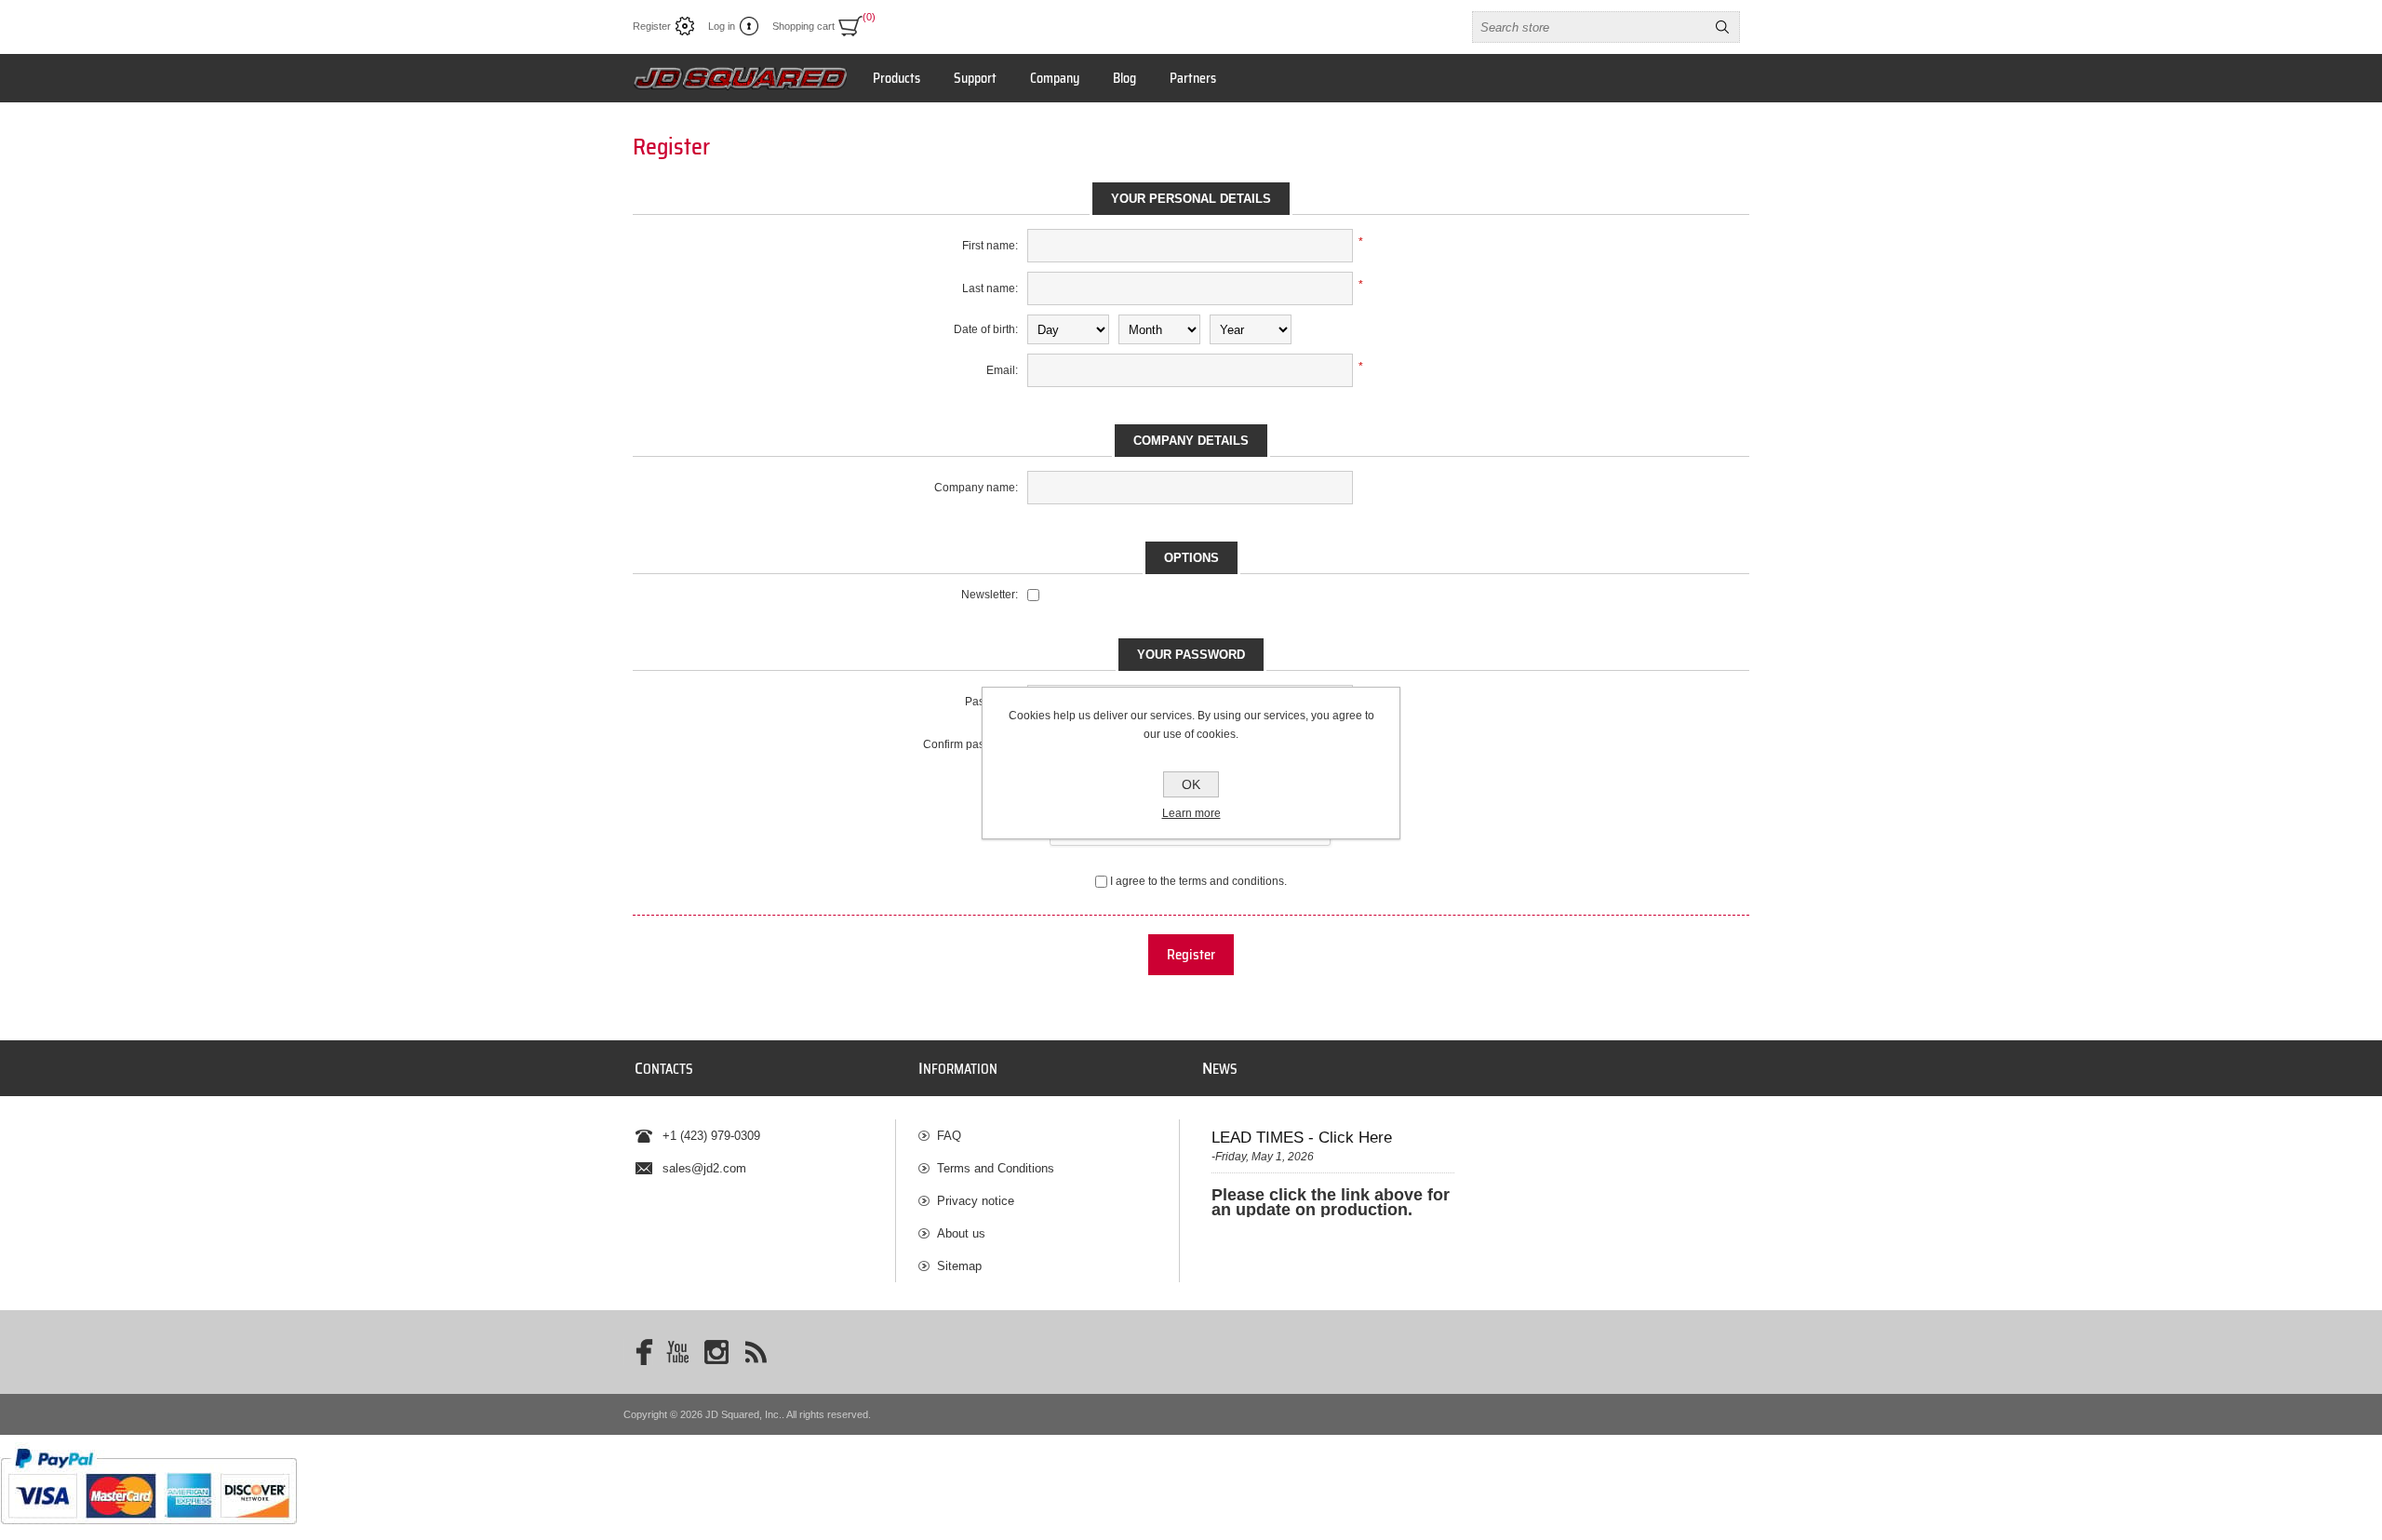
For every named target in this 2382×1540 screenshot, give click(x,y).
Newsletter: (990, 595)
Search (1722, 27)
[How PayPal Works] (148, 1533)
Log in (722, 26)
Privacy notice (976, 1201)
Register (652, 26)
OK (1191, 784)
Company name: (976, 488)
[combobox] (1589, 27)
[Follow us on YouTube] (677, 1352)
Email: (1002, 370)
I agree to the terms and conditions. (1198, 881)
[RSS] (756, 1352)
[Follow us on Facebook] (638, 1352)
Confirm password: (970, 744)
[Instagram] (716, 1352)
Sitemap (959, 1266)
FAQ (949, 1136)
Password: (991, 702)
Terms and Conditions (996, 1168)
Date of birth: (986, 329)
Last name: (990, 288)
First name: (990, 246)
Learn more (1191, 813)
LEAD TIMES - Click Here (1302, 1138)
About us (961, 1233)
